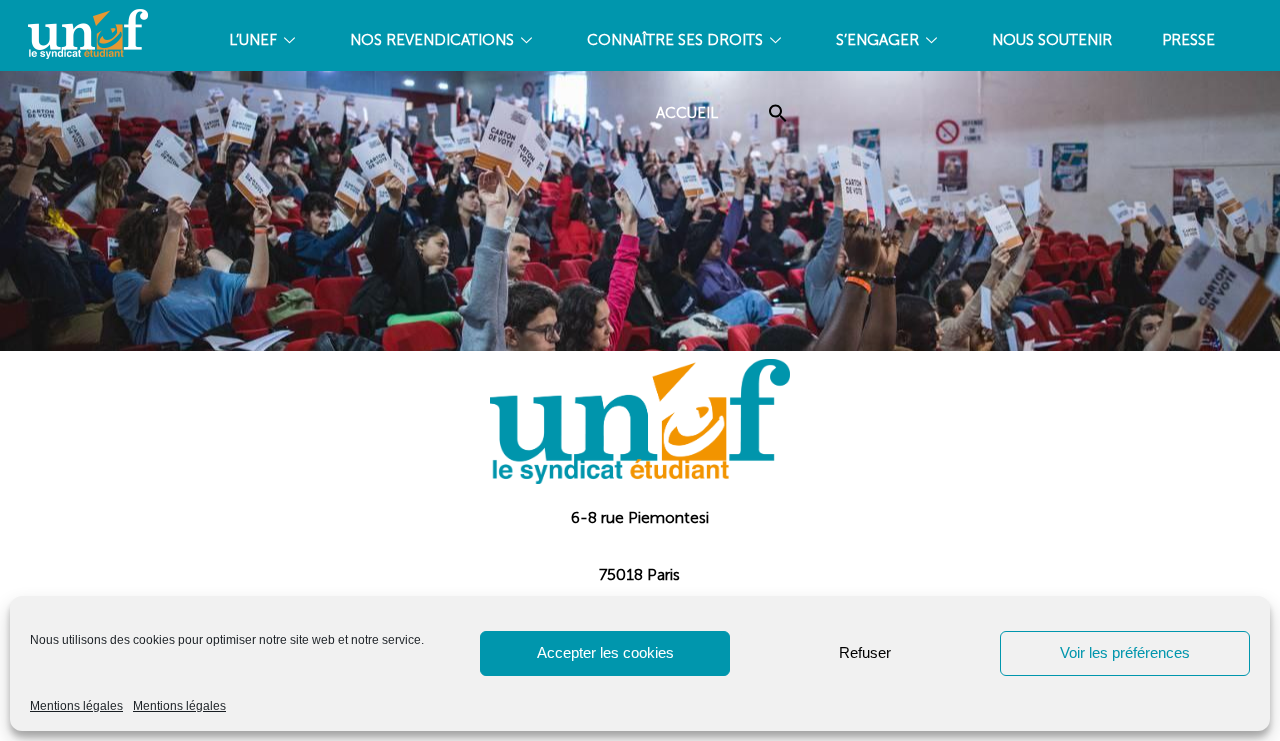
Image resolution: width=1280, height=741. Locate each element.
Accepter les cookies (605, 652)
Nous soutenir (1052, 40)
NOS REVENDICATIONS (432, 40)
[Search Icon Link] (778, 113)
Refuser (865, 652)
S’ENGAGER (877, 40)
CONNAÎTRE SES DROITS (675, 40)
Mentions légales (76, 706)
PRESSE (1188, 40)
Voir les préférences (1125, 652)
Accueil (687, 113)
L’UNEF (253, 40)
